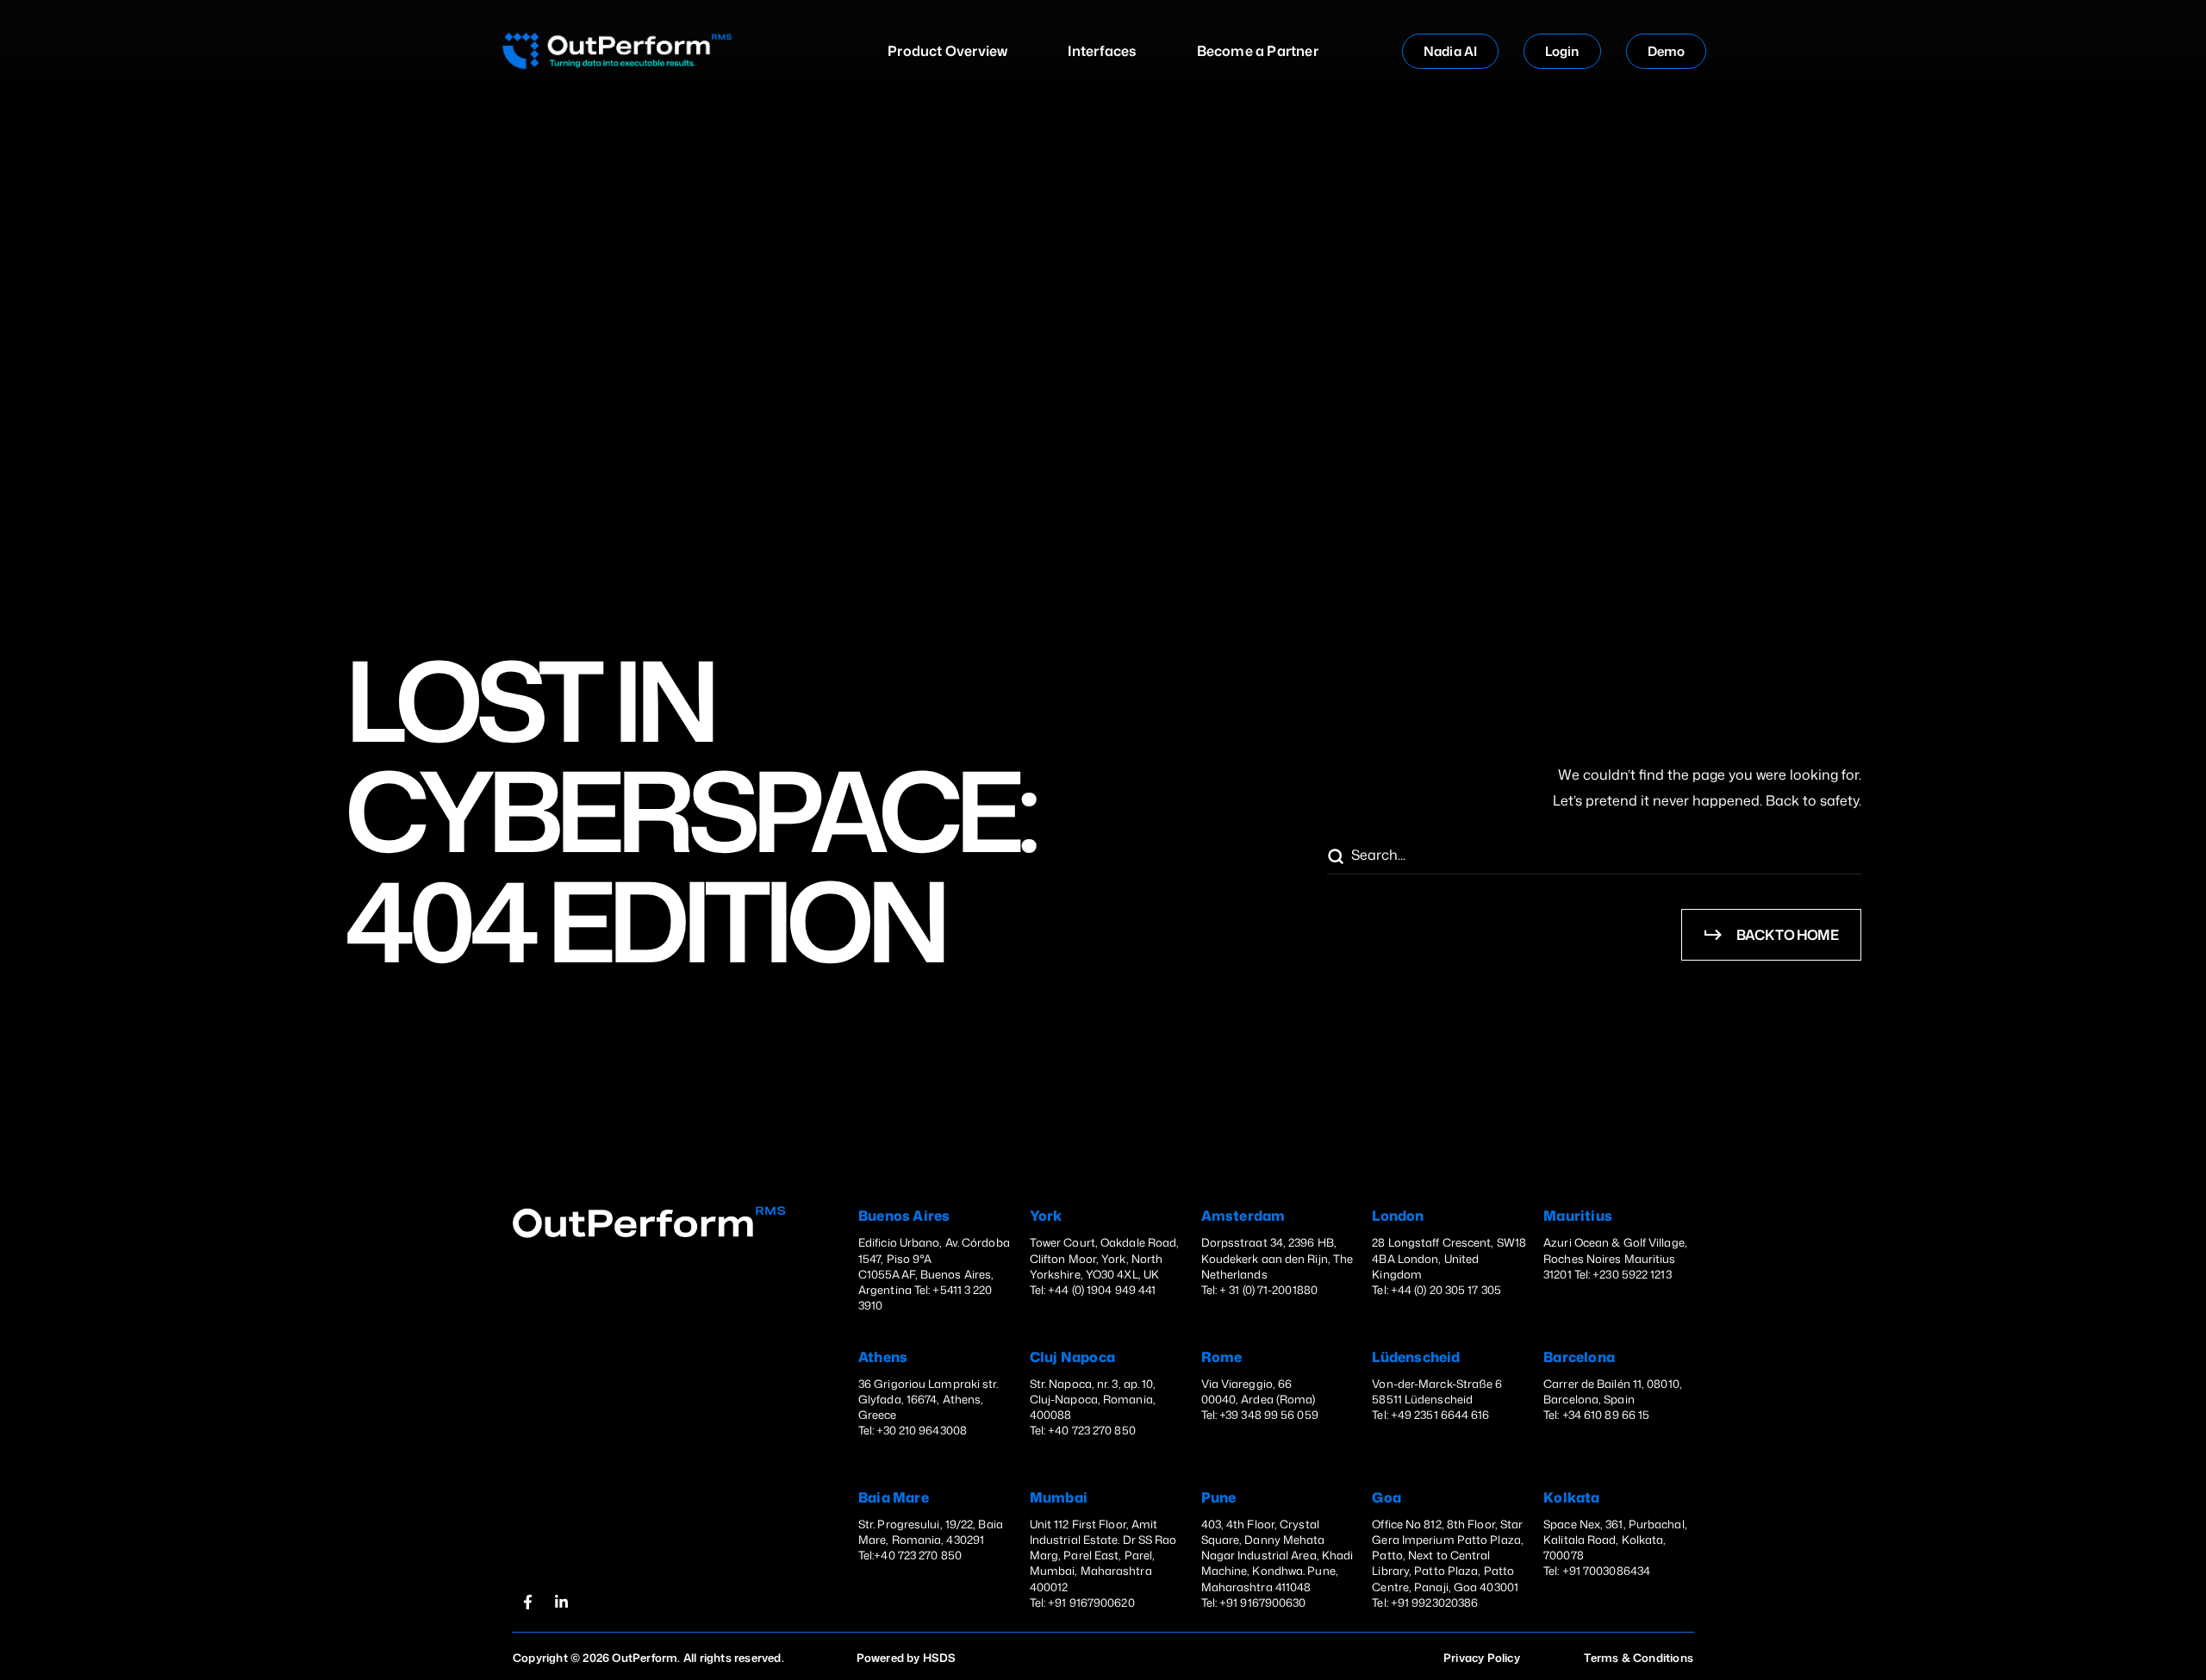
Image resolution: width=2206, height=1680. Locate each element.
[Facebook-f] (527, 1602)
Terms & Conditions (1639, 1658)
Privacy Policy (1482, 1658)
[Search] (1335, 857)
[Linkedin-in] (561, 1602)
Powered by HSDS (907, 1658)
